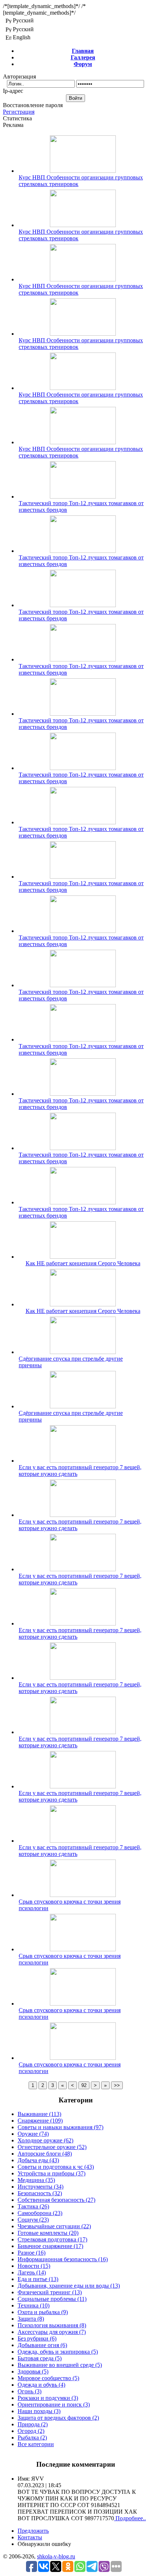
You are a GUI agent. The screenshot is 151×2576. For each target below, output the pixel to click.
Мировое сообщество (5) (48, 2378)
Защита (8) (31, 2319)
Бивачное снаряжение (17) (50, 2246)
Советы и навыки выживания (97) (60, 2127)
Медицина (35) (36, 2180)
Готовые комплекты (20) (48, 2233)
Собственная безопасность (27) (56, 2200)
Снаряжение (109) (40, 2121)
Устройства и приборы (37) (51, 2173)
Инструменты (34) (40, 2187)
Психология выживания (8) (52, 2325)
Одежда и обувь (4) (41, 2385)
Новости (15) (34, 2266)
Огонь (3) (30, 2391)
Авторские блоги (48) (45, 2154)
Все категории (36, 2444)
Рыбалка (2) (32, 2438)
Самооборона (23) (40, 2213)
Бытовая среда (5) (40, 2358)
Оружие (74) (33, 2134)
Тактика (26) (33, 2206)
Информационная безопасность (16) (63, 2259)
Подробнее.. (130, 2518)
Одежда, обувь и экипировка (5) (58, 2352)
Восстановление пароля (33, 105)
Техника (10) (34, 2305)
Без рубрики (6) (37, 2338)
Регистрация (19, 112)
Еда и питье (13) (38, 2279)
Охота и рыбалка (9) (43, 2312)
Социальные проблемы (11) (52, 2299)
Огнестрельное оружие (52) (52, 2147)
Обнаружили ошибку (44, 2544)
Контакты (30, 2537)
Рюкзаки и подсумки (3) (48, 2398)
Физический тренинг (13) (50, 2292)
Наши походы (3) (39, 2411)
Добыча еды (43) (38, 2160)
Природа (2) (33, 2424)
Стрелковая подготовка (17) (52, 2239)
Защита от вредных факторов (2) (58, 2418)
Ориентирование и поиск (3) (54, 2404)
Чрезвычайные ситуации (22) (54, 2226)
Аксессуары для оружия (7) (52, 2332)
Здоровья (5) (33, 2371)
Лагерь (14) (32, 2272)
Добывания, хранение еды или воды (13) (69, 2286)
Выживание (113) (39, 2114)
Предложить (33, 2531)
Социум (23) (33, 2220)
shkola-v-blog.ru (56, 2556)
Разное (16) (32, 2253)
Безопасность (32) (40, 2193)
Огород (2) (31, 2431)
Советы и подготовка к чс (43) (56, 2167)
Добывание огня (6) (42, 2345)
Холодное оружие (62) (45, 2140)
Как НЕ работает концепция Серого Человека (83, 1263)
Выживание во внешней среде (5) (60, 2365)
